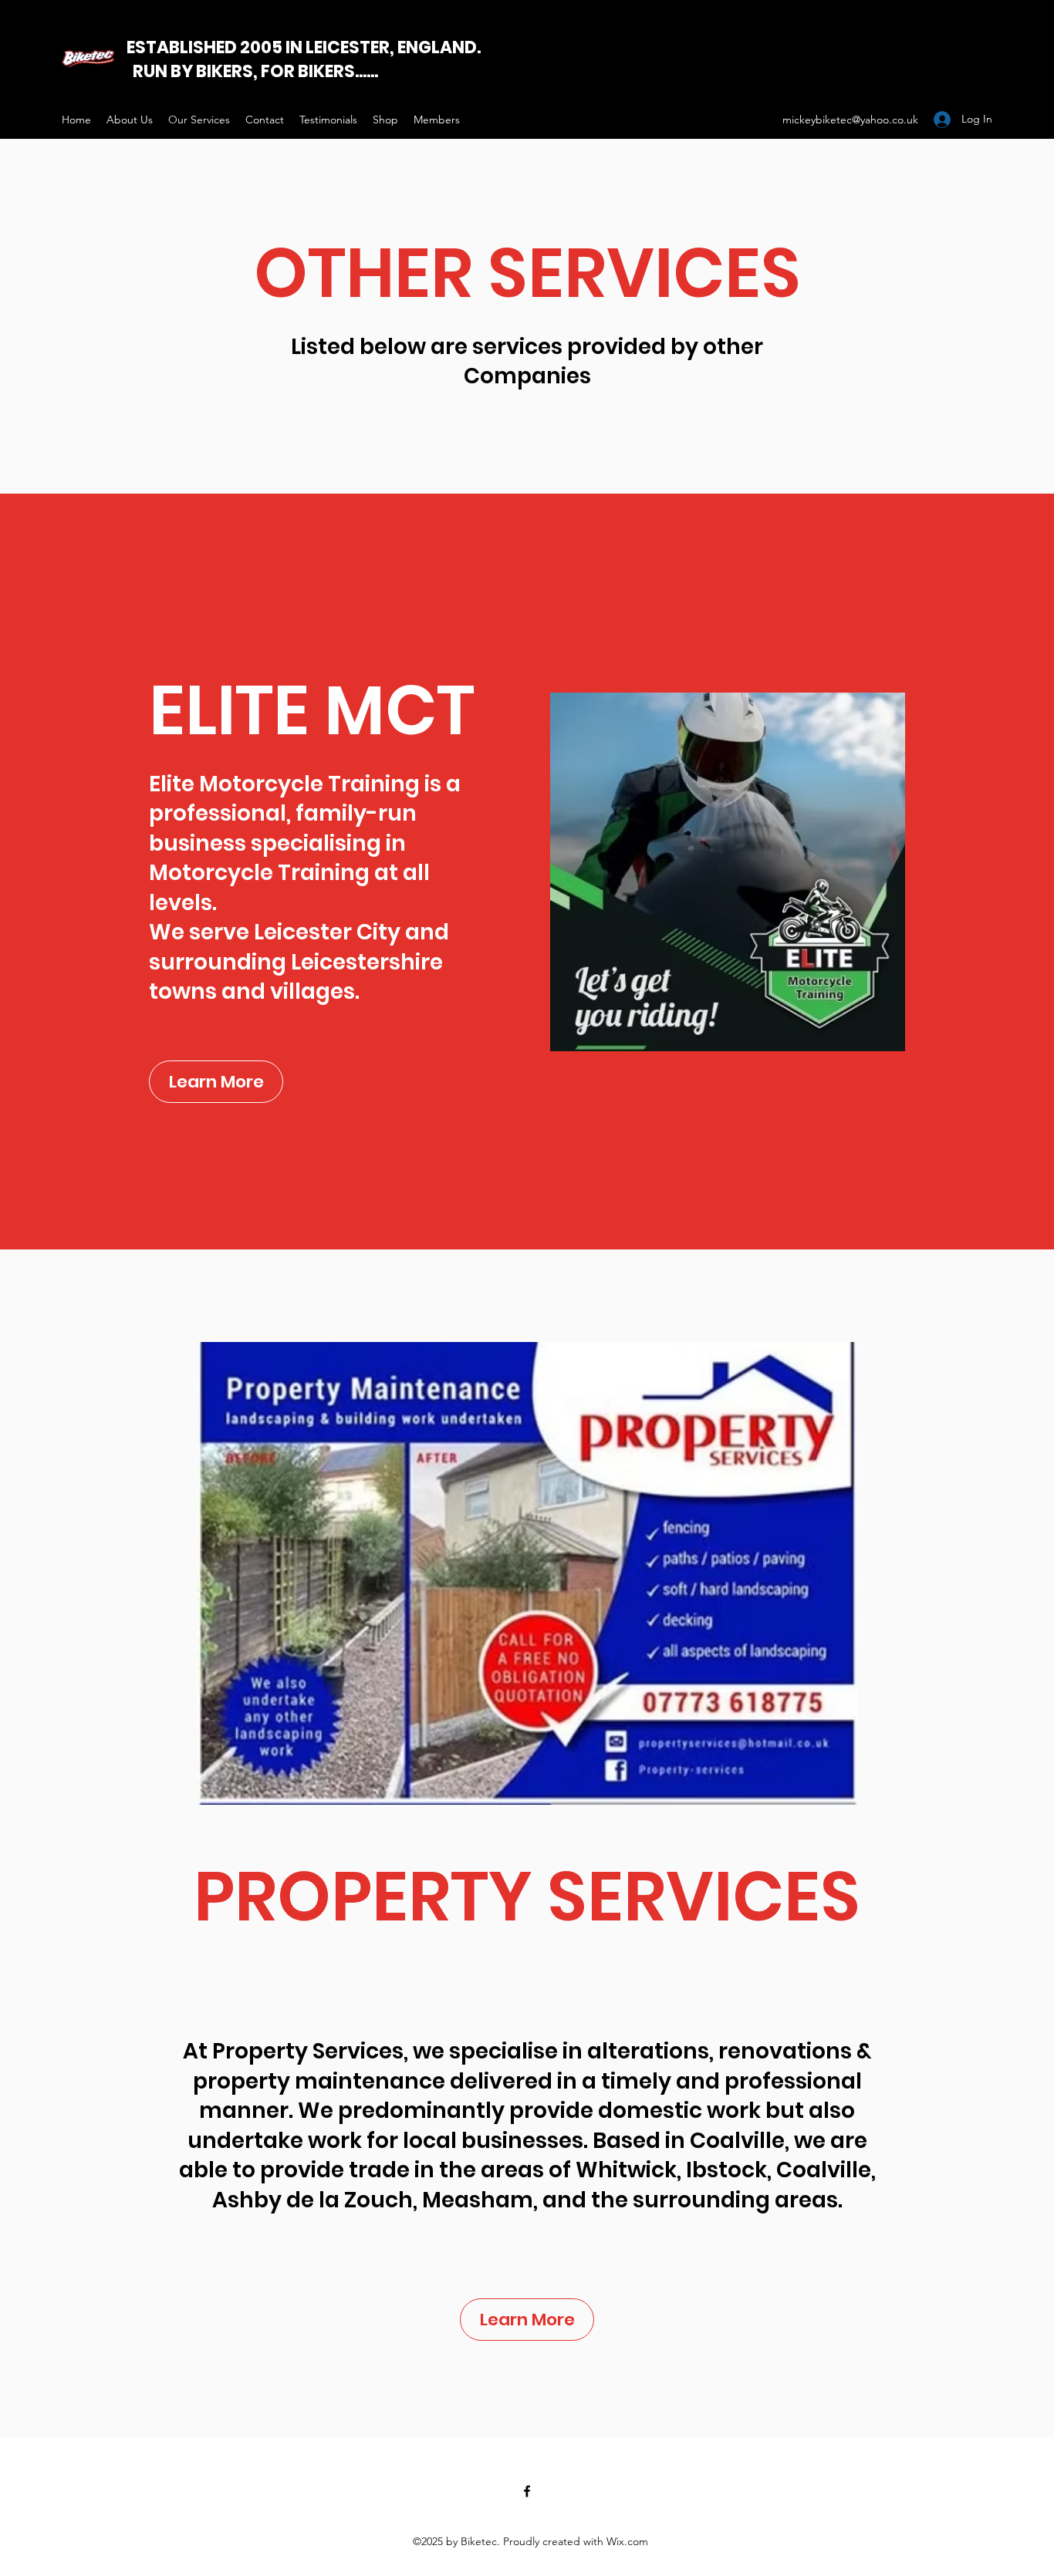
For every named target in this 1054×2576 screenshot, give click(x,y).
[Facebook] (527, 2491)
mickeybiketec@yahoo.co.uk (850, 120)
